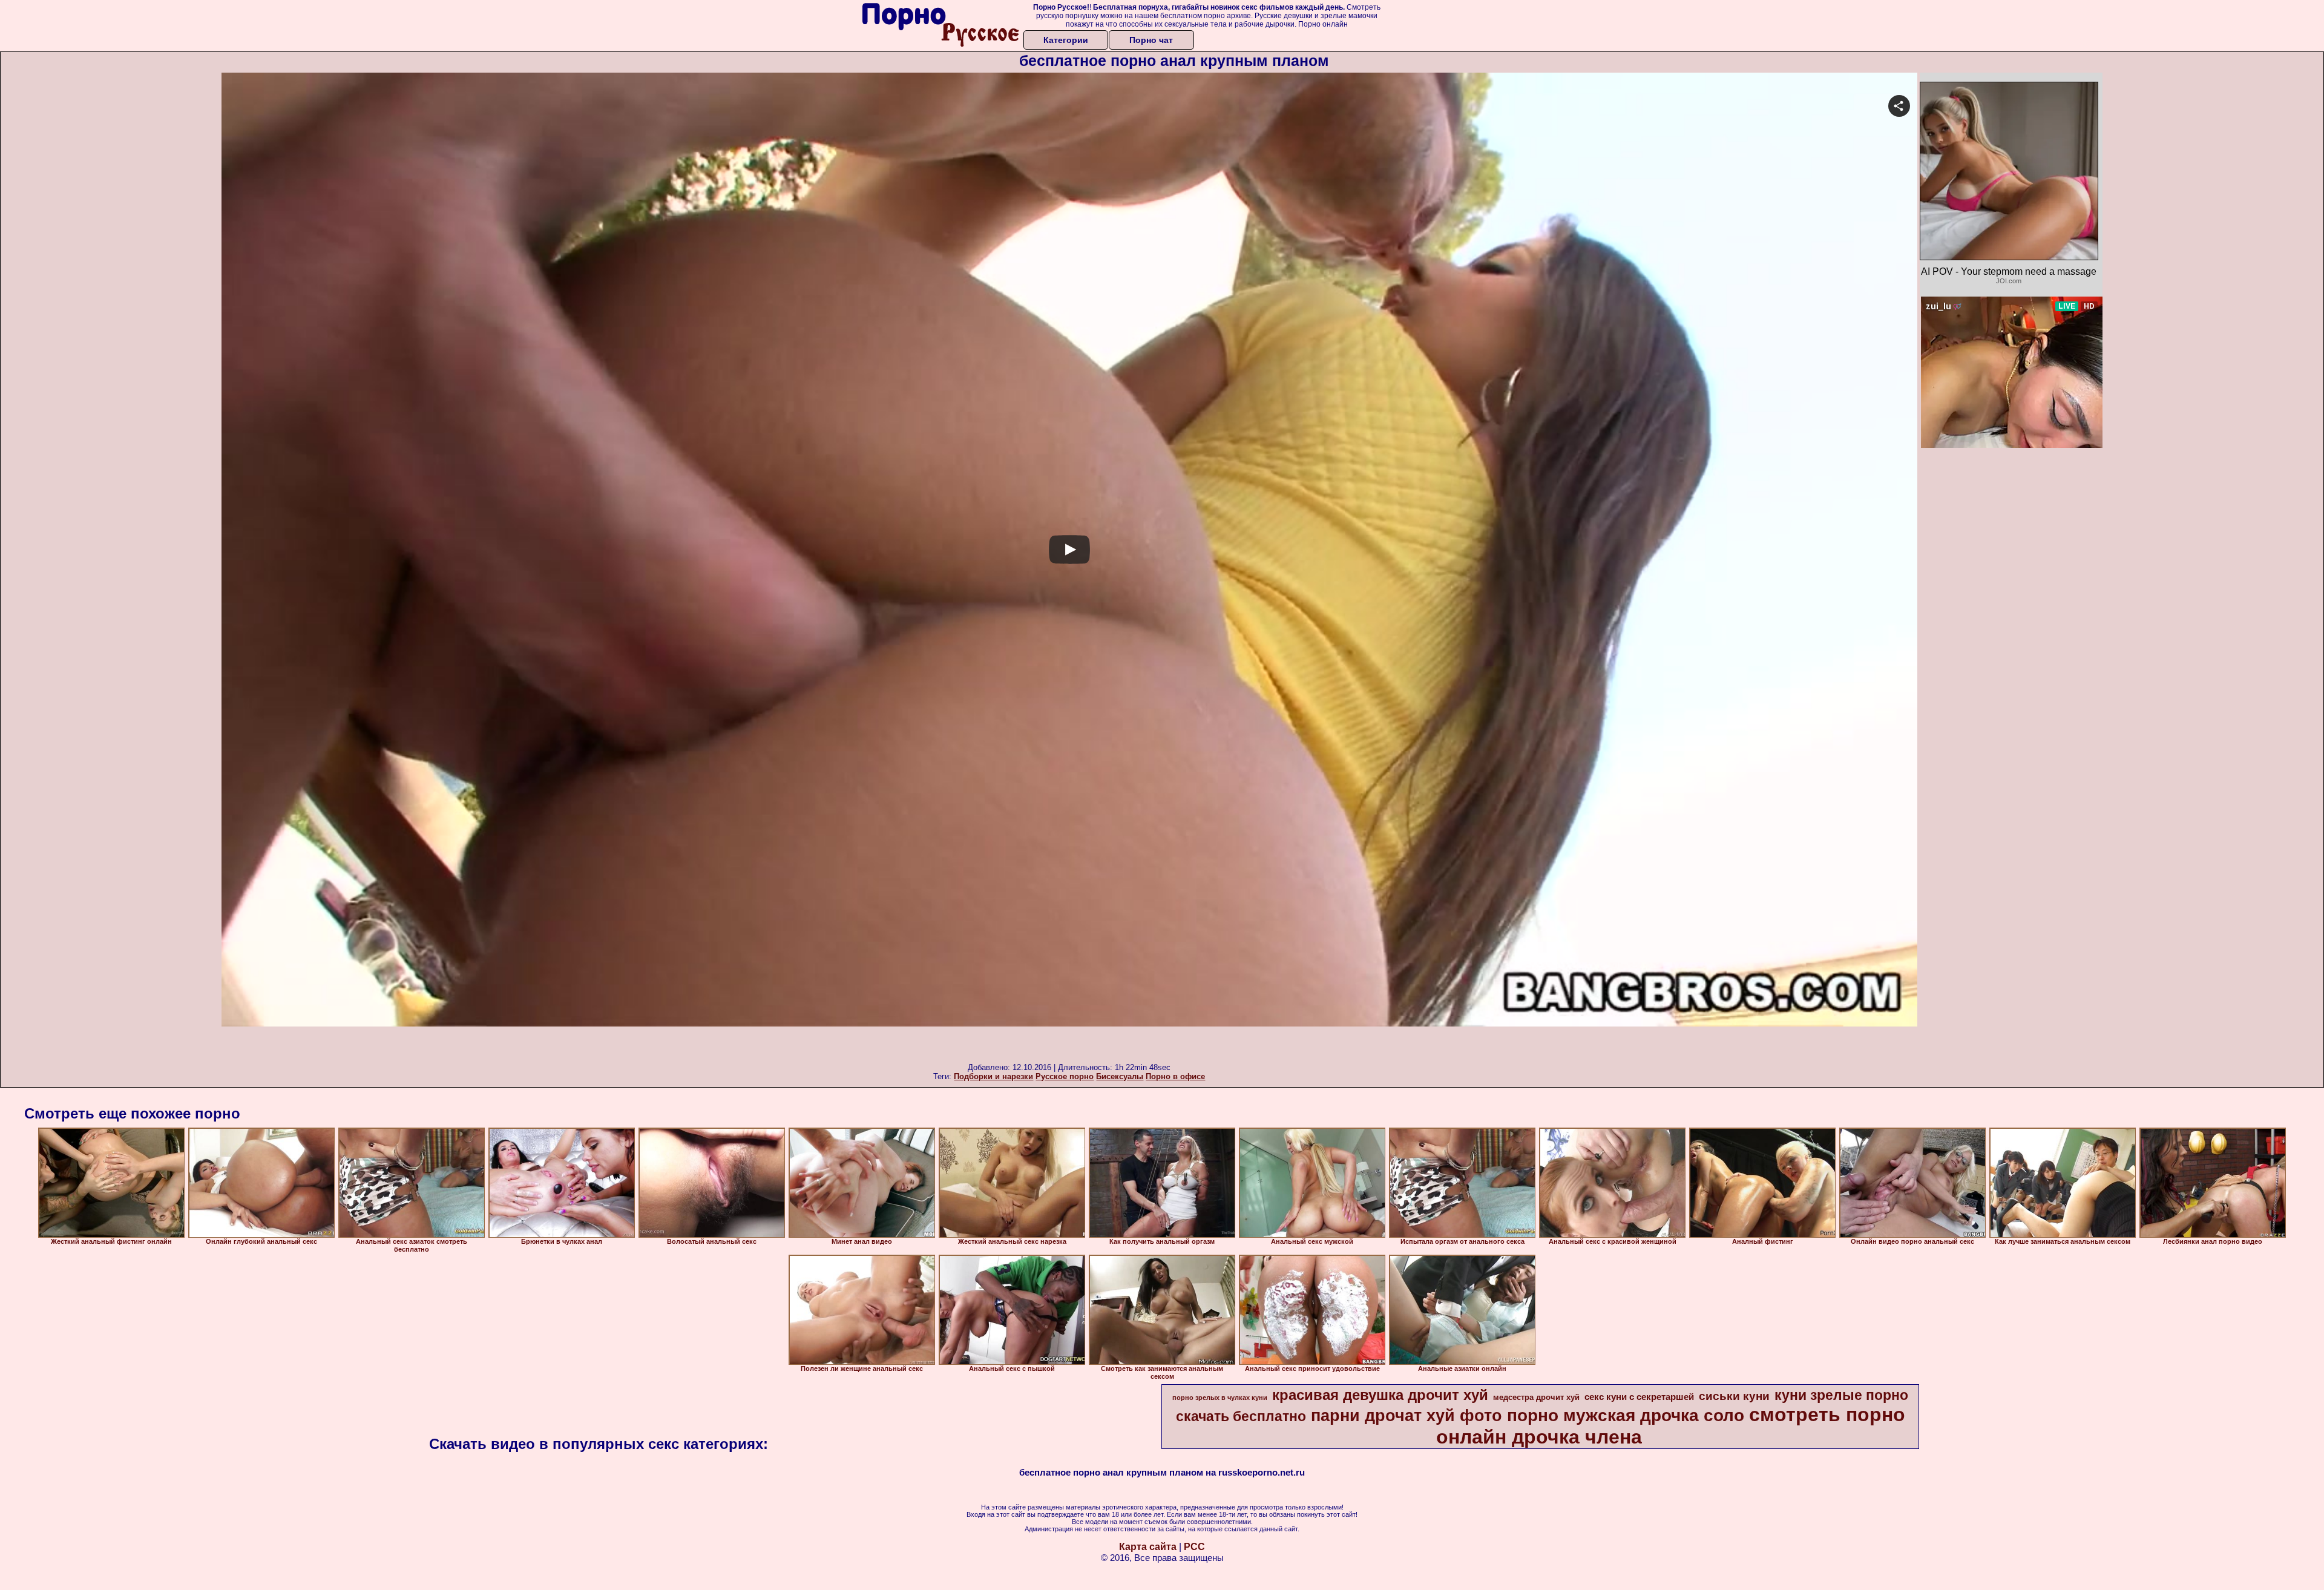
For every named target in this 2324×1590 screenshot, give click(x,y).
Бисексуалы (1120, 1076)
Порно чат (1151, 40)
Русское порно (1065, 1076)
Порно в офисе (1175, 1076)
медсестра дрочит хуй (1536, 1397)
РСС (1194, 1547)
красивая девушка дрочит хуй (1380, 1395)
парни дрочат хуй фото (1407, 1416)
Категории (1066, 40)
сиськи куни (1734, 1396)
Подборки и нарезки (993, 1076)
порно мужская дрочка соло (1626, 1415)
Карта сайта (1148, 1547)
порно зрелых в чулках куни (1220, 1398)
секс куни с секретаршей (1639, 1397)
